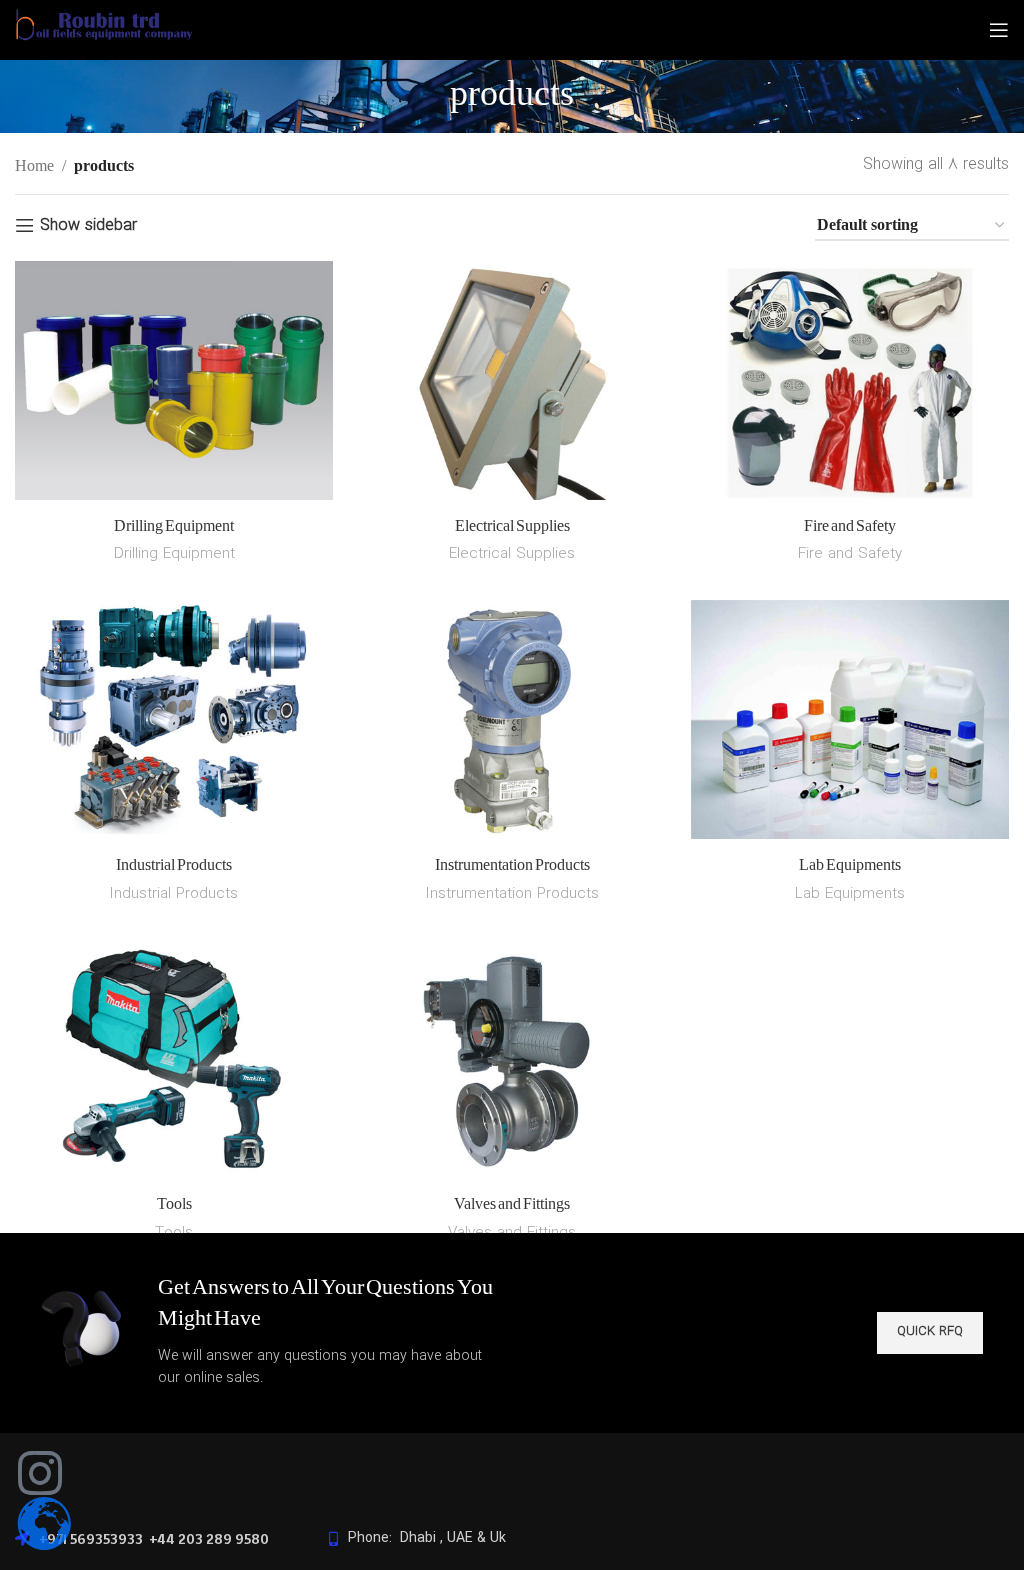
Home (34, 165)
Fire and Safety (850, 527)
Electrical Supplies (512, 527)
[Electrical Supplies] (512, 384)
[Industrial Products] (174, 723)
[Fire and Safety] (850, 384)
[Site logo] (104, 42)
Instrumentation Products (512, 866)
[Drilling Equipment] (174, 384)
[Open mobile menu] (999, 30)
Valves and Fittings (512, 1205)
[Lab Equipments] (850, 723)
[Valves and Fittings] (512, 1062)
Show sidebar (88, 225)
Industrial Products (174, 866)
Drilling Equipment (174, 527)
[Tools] (174, 1062)
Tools (174, 1205)
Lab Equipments (850, 866)
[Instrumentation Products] (512, 723)
